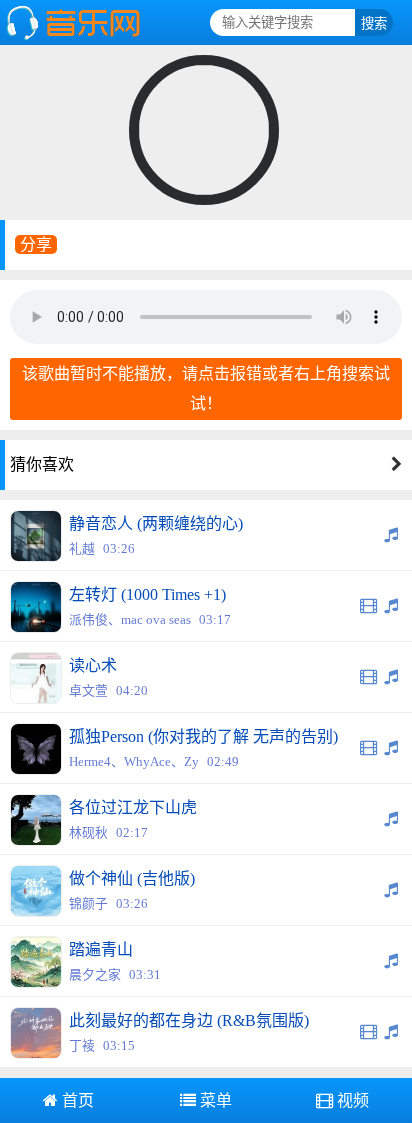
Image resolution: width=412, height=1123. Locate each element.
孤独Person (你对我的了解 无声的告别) (203, 736)
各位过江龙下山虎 (133, 807)
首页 (76, 1100)
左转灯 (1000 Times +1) (147, 594)
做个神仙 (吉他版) (132, 878)
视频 (351, 1100)
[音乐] (391, 534)
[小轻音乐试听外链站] (75, 37)
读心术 (93, 665)
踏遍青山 (101, 949)
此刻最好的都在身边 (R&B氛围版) (189, 1020)
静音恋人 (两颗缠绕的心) (156, 523)
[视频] (369, 605)
